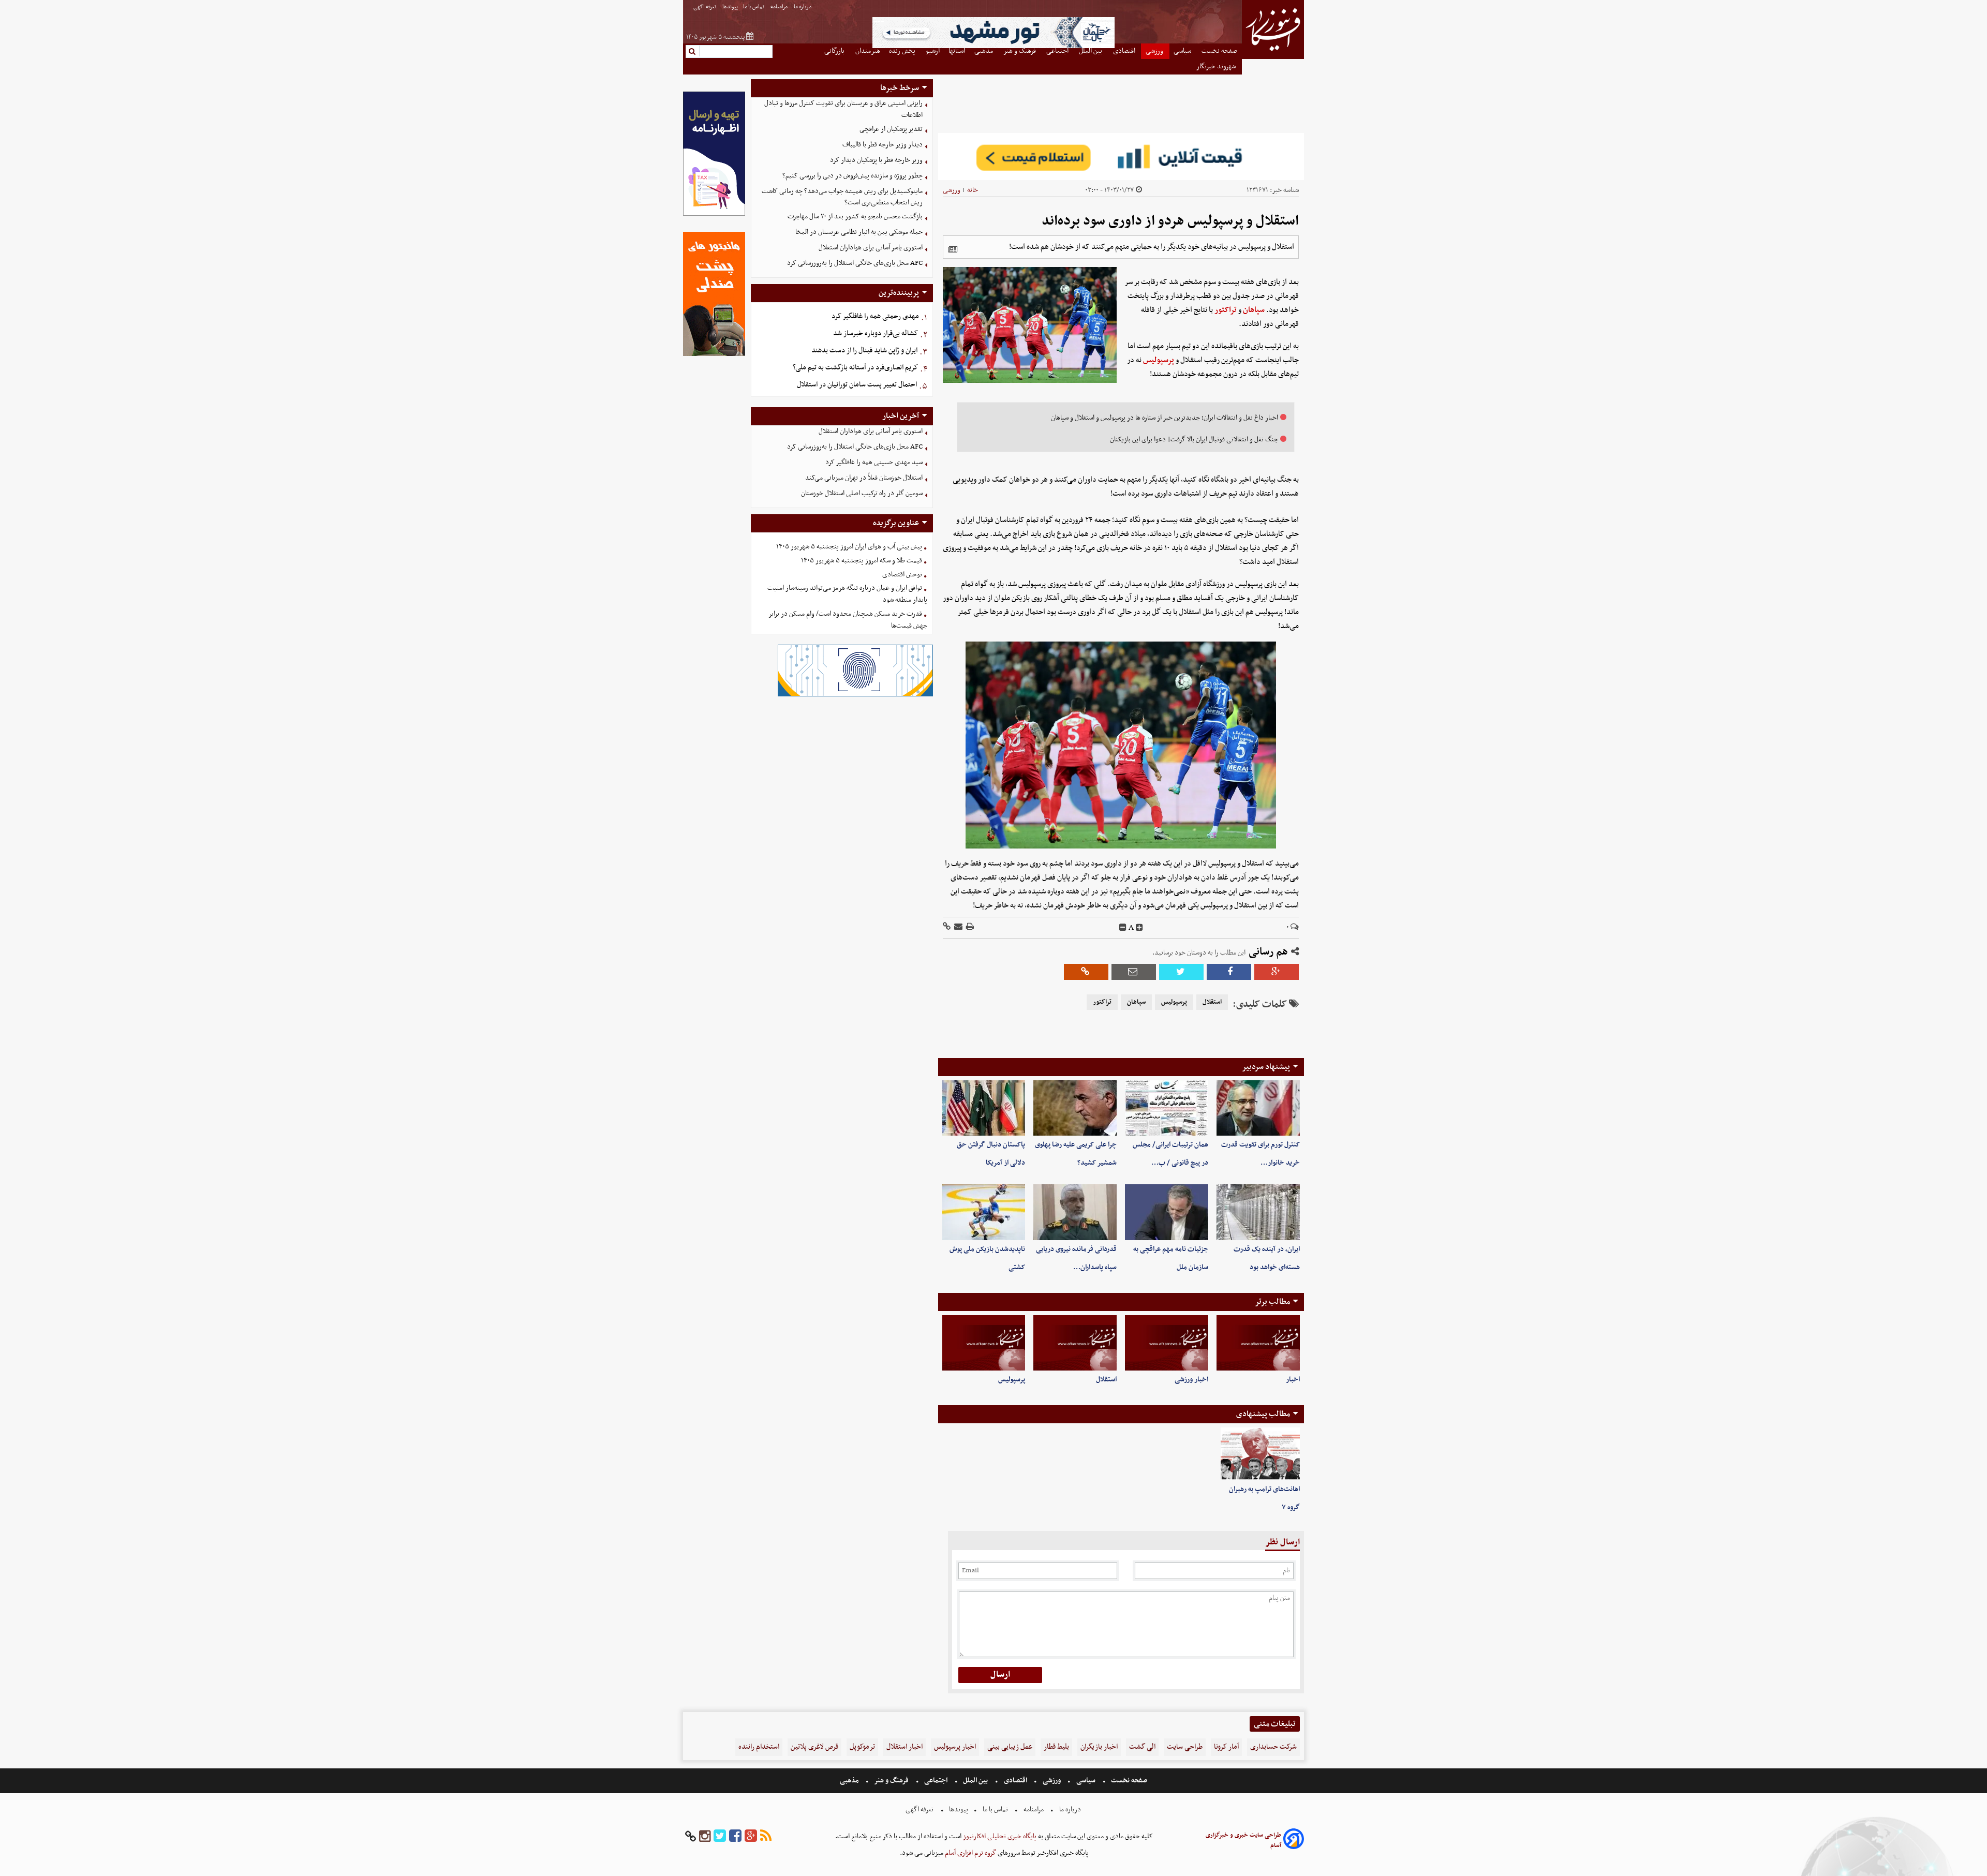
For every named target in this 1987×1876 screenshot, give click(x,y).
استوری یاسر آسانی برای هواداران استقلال (871, 248)
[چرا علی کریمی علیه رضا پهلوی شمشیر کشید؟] (1075, 1108)
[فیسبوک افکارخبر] (735, 1836)
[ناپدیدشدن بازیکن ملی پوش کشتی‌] (984, 1212)
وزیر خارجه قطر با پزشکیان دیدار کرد (876, 160)
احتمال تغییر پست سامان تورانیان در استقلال (857, 385)
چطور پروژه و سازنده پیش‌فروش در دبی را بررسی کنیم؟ (852, 176)
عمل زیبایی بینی (1010, 1747)
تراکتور (1226, 310)
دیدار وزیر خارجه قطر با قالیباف (883, 145)
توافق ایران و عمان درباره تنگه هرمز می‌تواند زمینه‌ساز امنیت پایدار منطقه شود (847, 594)
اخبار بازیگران (1099, 1747)
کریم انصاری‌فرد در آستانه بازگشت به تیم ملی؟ (855, 368)
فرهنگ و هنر (892, 1781)
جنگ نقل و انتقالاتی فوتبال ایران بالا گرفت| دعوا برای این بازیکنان (1194, 440)
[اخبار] (1258, 1343)
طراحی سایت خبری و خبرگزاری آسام (1243, 1840)
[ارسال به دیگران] (958, 927)
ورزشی (952, 190)
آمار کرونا (1226, 1747)
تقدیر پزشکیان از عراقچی (891, 129)
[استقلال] (1075, 1343)
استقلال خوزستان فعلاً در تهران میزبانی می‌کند (864, 478)
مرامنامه (780, 7)
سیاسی (1086, 1781)
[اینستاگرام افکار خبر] (705, 1836)
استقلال (1212, 1002)
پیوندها (730, 7)
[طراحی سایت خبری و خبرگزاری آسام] (1294, 1841)
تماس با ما (754, 7)
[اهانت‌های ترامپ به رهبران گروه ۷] (1260, 1454)
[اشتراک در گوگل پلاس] (1277, 972)
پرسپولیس (1159, 360)
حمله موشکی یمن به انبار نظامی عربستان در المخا (859, 232)
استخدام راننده (759, 1747)
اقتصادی (1015, 1781)
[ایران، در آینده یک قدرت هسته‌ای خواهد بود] (1258, 1212)
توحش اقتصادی (902, 575)
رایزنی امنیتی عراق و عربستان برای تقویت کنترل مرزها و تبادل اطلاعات (843, 109)
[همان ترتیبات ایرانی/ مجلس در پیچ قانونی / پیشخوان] (1167, 1108)
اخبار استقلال (904, 1747)
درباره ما (803, 7)
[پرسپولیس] (984, 1343)
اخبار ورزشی (1191, 1380)
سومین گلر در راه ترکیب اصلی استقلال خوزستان (862, 493)
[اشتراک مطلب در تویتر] (1181, 972)
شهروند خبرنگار (1217, 66)
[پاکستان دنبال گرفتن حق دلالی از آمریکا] (984, 1108)
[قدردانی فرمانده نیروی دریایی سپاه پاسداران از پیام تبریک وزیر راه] (1075, 1212)
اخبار (1293, 1380)
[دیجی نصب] (714, 355)
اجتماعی (936, 1781)
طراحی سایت (1185, 1747)
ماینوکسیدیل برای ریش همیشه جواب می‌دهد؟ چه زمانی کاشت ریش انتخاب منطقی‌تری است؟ (842, 197)
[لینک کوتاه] (947, 927)
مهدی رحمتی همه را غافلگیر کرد (875, 316)
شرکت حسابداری (1273, 1747)
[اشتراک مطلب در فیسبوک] (1229, 972)
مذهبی (850, 1781)
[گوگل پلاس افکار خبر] (751, 1836)
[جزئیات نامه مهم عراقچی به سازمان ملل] (1167, 1212)
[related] (953, 249)
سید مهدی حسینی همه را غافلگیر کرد (874, 462)
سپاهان (1254, 310)
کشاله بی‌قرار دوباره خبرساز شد (876, 333)
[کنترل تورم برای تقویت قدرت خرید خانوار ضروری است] (1258, 1108)
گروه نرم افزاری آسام (970, 1853)
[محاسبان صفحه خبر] (714, 214)
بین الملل (975, 1781)
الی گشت (1142, 1747)
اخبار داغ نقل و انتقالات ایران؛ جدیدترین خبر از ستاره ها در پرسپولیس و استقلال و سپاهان (1165, 418)
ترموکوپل (862, 1747)
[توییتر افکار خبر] (720, 1836)
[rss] (766, 1836)
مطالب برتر (1272, 1302)
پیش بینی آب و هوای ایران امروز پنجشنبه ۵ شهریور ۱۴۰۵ (849, 547)
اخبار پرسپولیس (955, 1747)
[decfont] (1123, 928)
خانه (973, 190)
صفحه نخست (1128, 1781)
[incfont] (1139, 928)
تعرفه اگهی (705, 7)
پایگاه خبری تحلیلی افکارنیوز (999, 1836)
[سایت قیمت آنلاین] (1121, 157)
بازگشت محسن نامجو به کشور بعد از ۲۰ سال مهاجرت (855, 217)
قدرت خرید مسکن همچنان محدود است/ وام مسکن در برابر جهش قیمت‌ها (848, 620)
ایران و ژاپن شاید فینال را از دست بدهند (864, 351)
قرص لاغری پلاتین (814, 1747)
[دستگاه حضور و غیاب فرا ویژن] (855, 695)
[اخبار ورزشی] (1167, 1343)
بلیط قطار (1056, 1747)
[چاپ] (969, 927)
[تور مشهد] (993, 47)
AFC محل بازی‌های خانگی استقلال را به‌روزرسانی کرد (855, 263)
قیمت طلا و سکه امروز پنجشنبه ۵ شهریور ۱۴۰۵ (862, 561)
